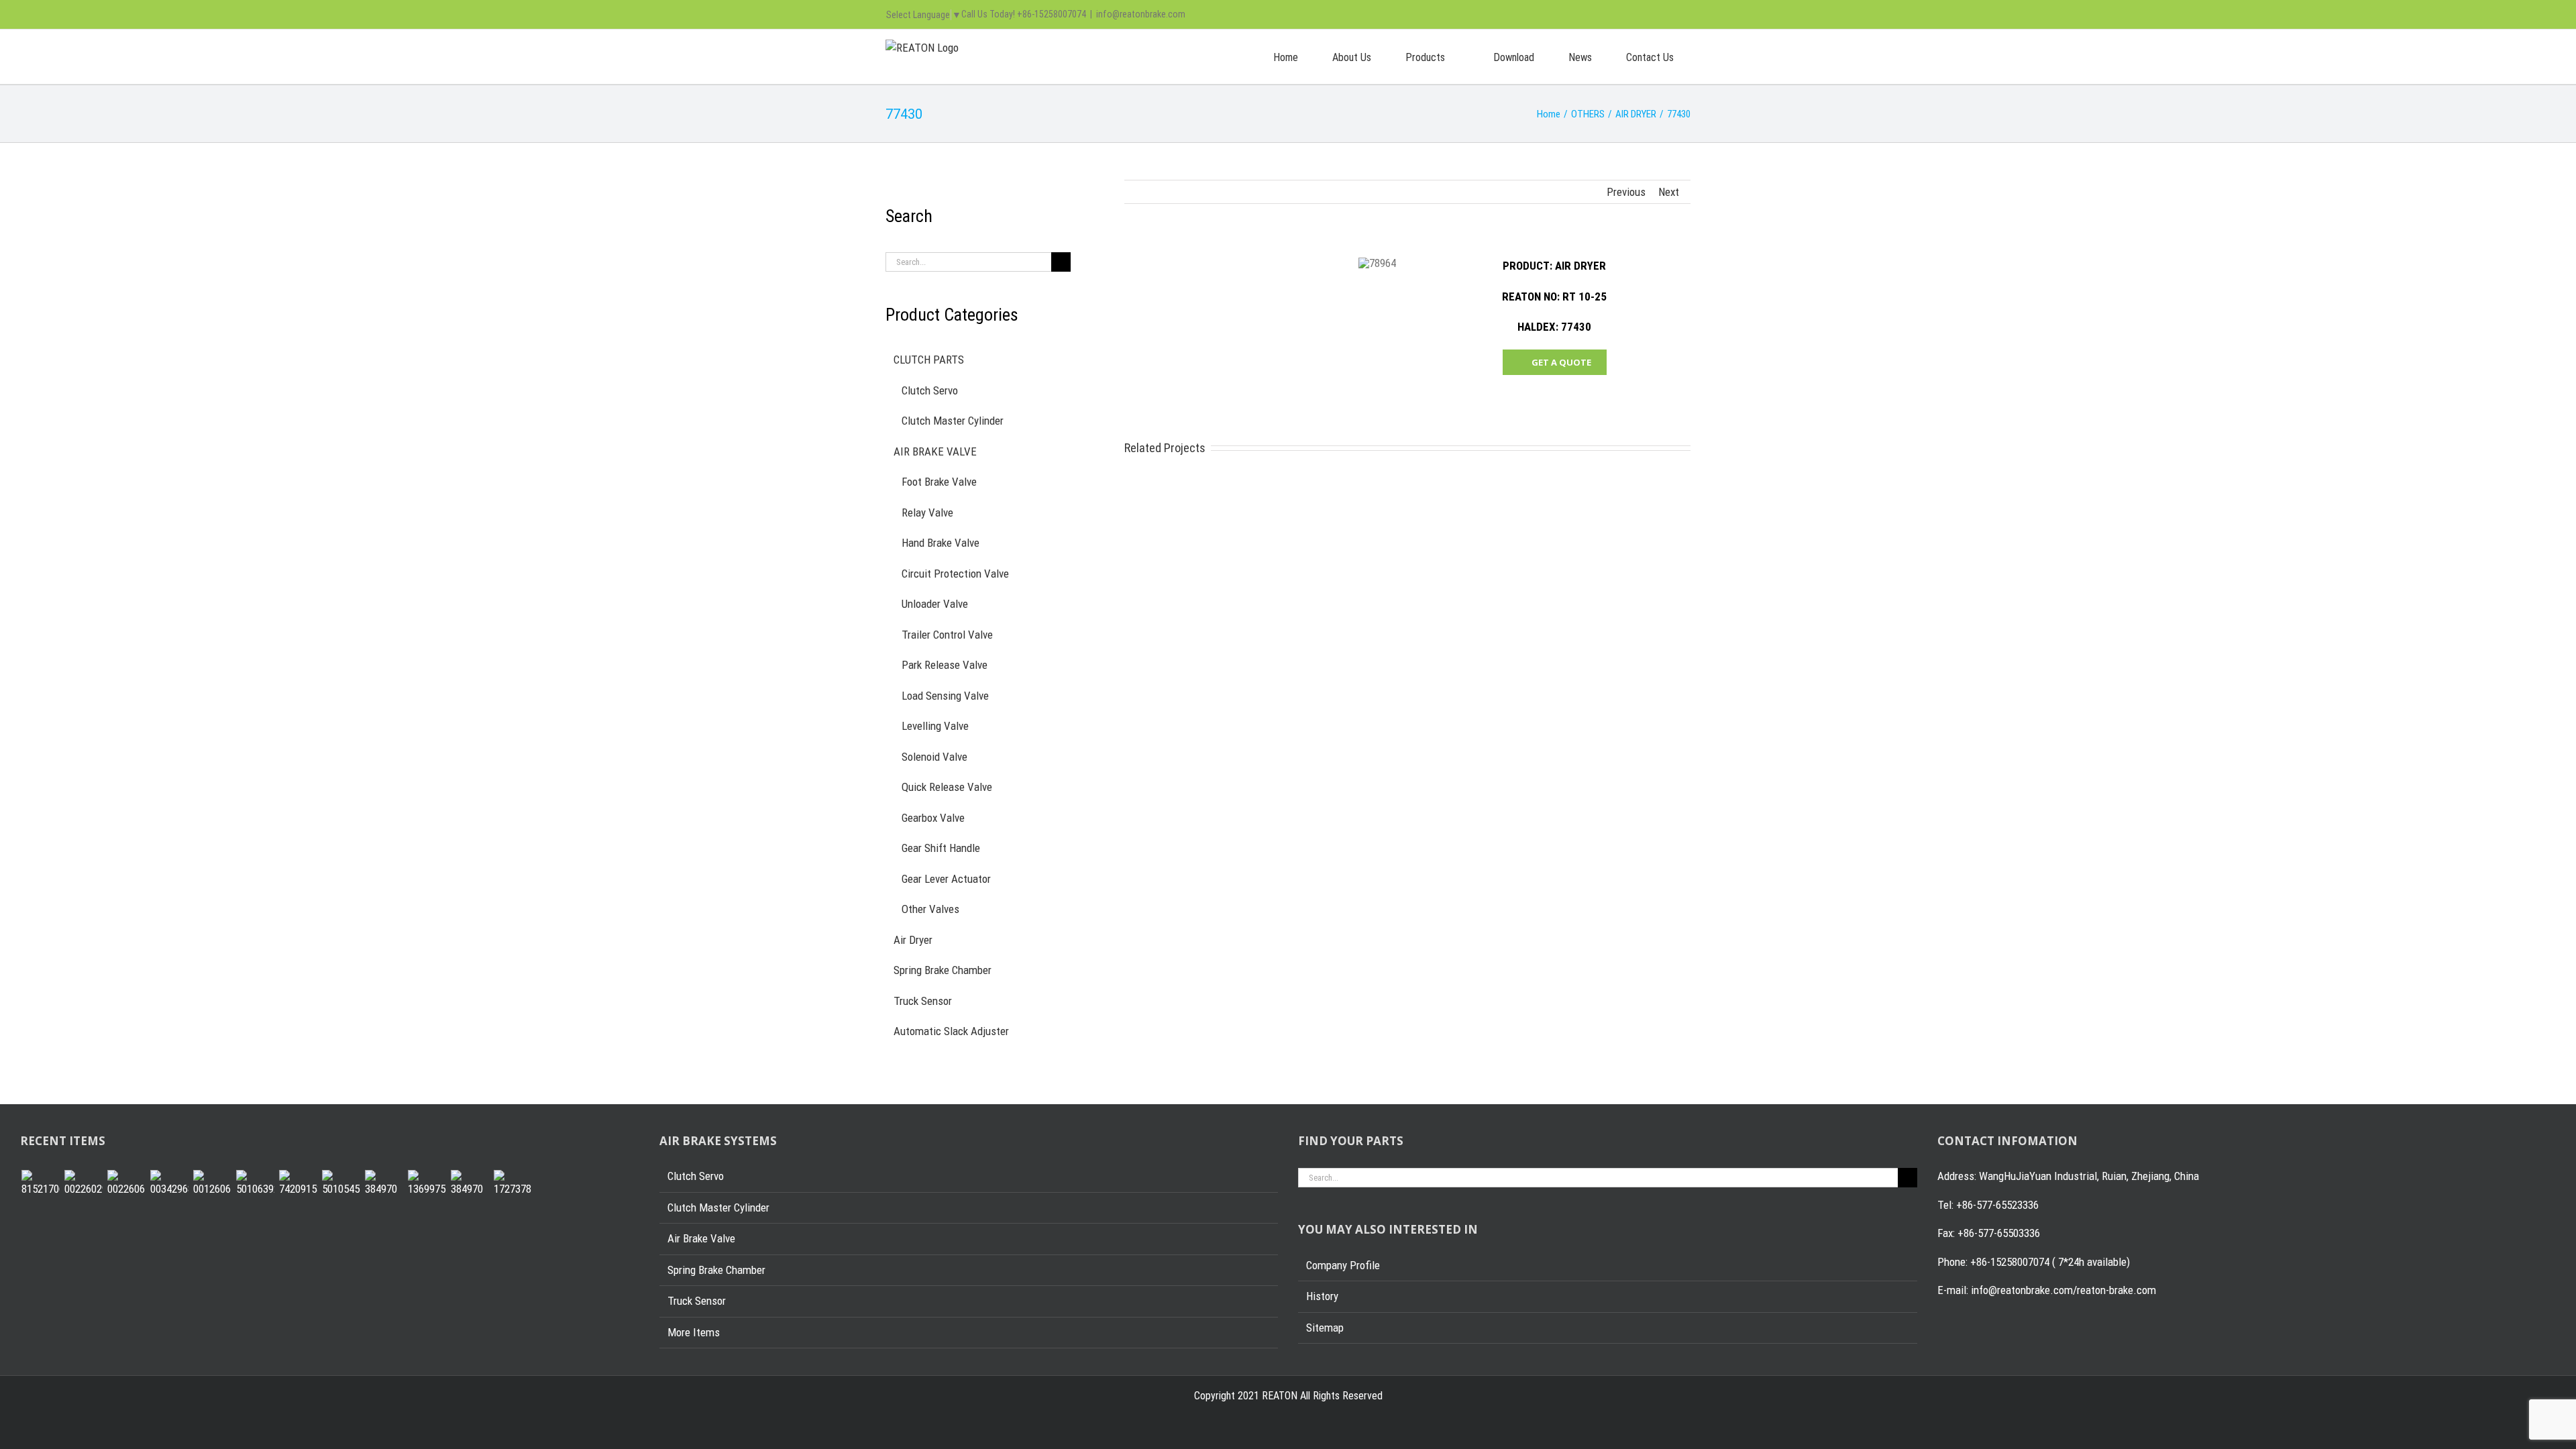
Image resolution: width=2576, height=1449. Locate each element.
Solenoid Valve (934, 757)
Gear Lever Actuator (946, 879)
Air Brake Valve (701, 1238)
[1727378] (513, 1184)
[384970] (384, 1184)
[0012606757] (212, 1184)
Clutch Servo (930, 390)
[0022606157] (126, 1184)
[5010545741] (341, 1184)
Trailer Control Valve (947, 635)
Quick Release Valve (947, 787)
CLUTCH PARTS (929, 360)
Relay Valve (927, 513)
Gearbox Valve (933, 818)
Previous (1626, 192)
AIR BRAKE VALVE (935, 451)
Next (1669, 192)
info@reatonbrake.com (1141, 14)
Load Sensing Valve (945, 696)
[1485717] (470, 1184)
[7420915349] (298, 1184)
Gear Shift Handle (941, 848)
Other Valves (930, 909)
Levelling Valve (935, 726)
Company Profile (1343, 1265)
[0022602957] (83, 1184)
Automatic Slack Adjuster (951, 1031)
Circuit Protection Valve (955, 574)
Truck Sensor (923, 1001)
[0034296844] (169, 1184)
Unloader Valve (935, 604)
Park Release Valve (945, 665)
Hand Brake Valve (941, 543)
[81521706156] (40, 1184)
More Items (694, 1332)
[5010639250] (255, 1184)
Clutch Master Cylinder (953, 421)
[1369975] (427, 1184)
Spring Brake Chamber (943, 970)
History (1322, 1296)
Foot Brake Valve (939, 482)
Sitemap (1325, 1328)
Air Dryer (913, 940)
